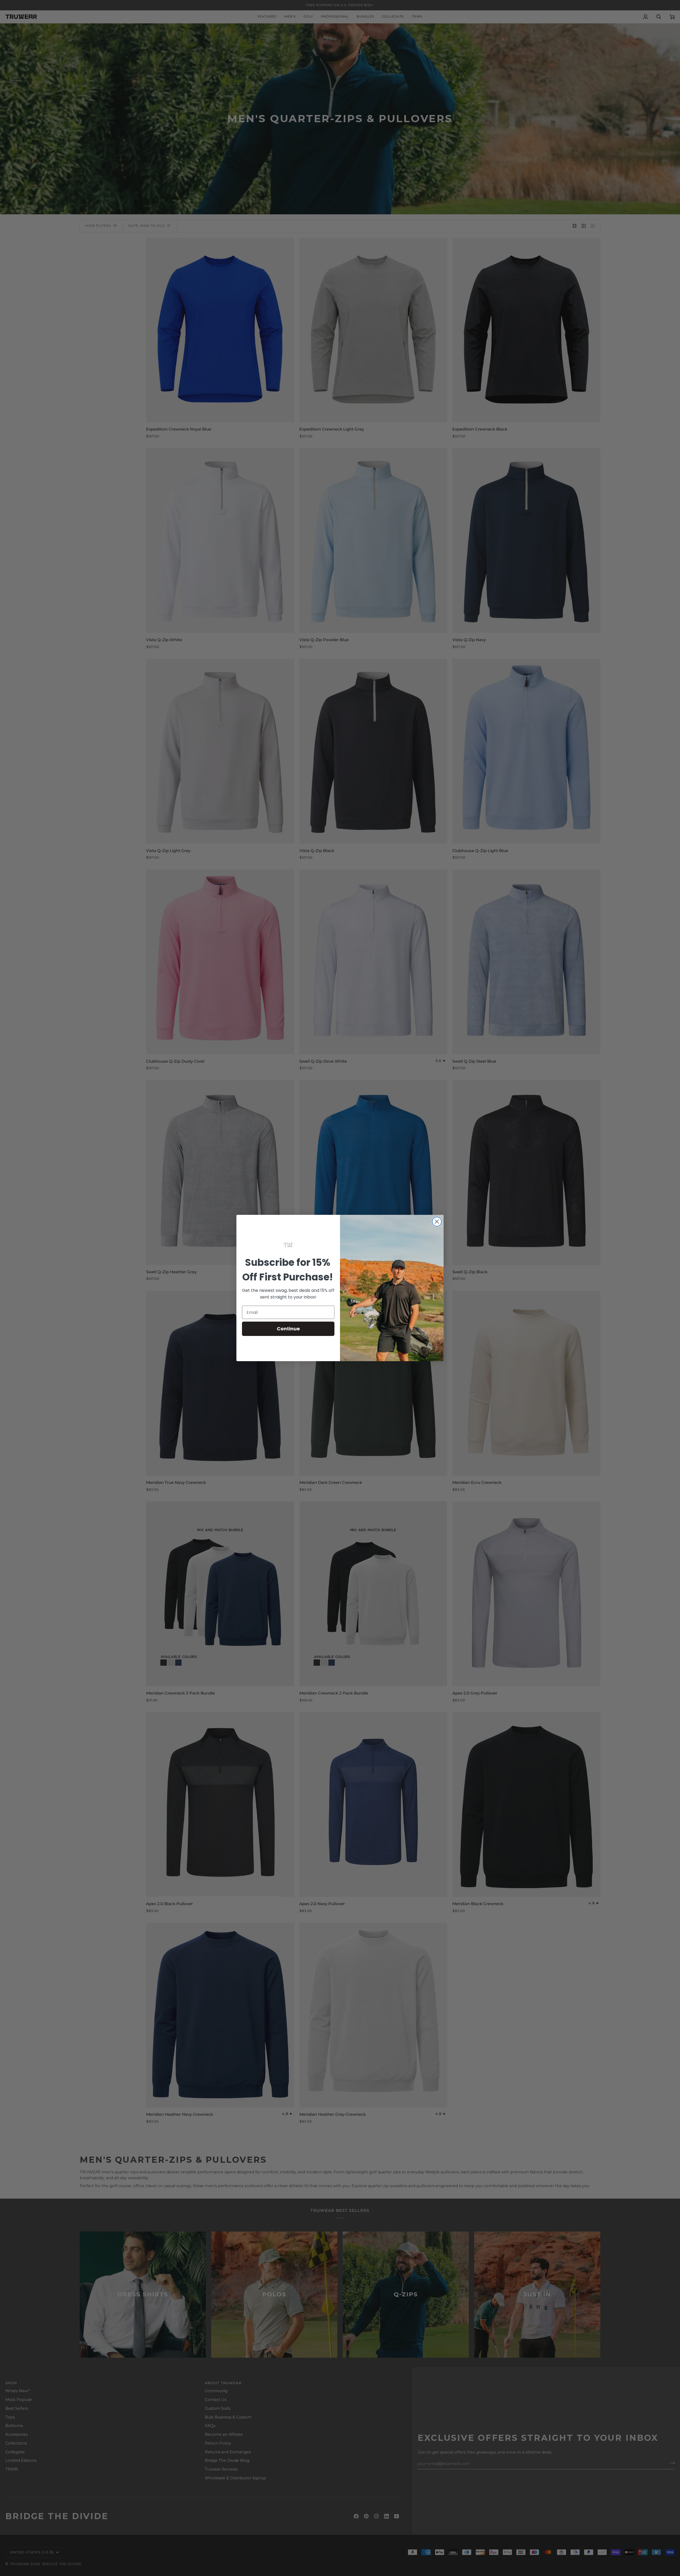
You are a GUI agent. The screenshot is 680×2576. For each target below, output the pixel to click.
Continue (288, 1329)
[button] (288, 1245)
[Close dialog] (437, 1222)
